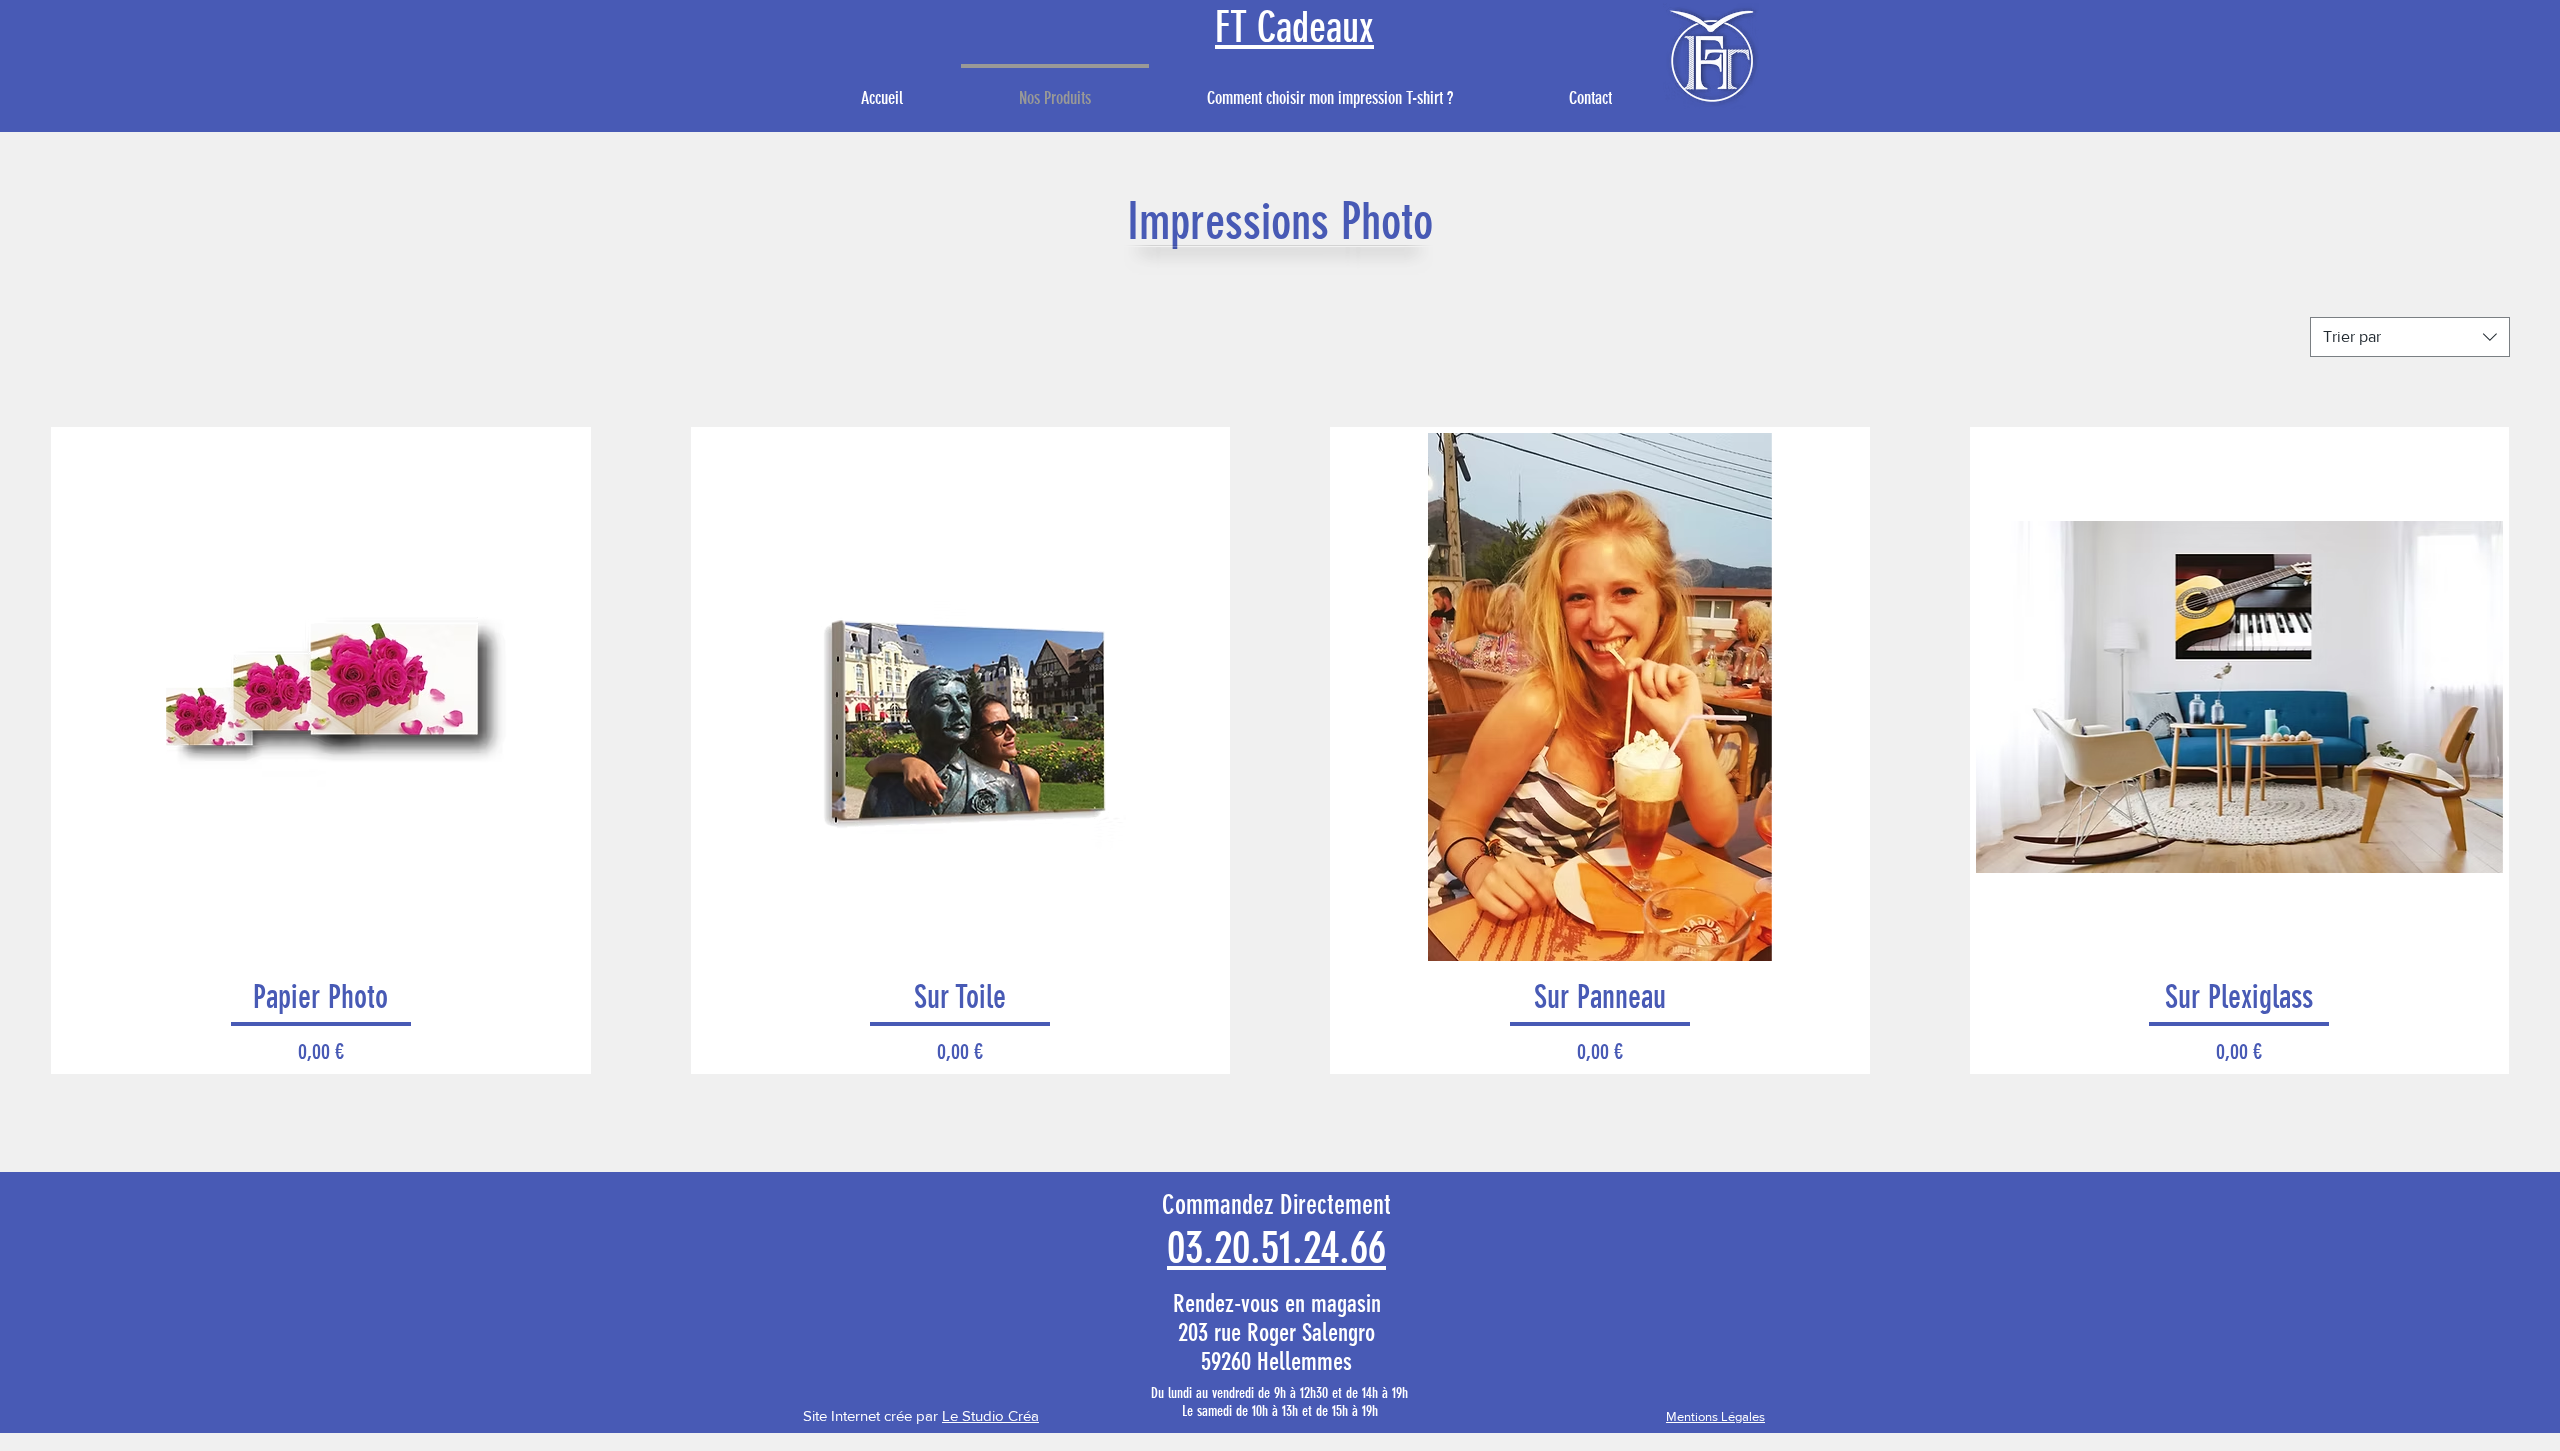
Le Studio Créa (990, 1415)
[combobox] (2410, 337)
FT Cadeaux (1294, 28)
